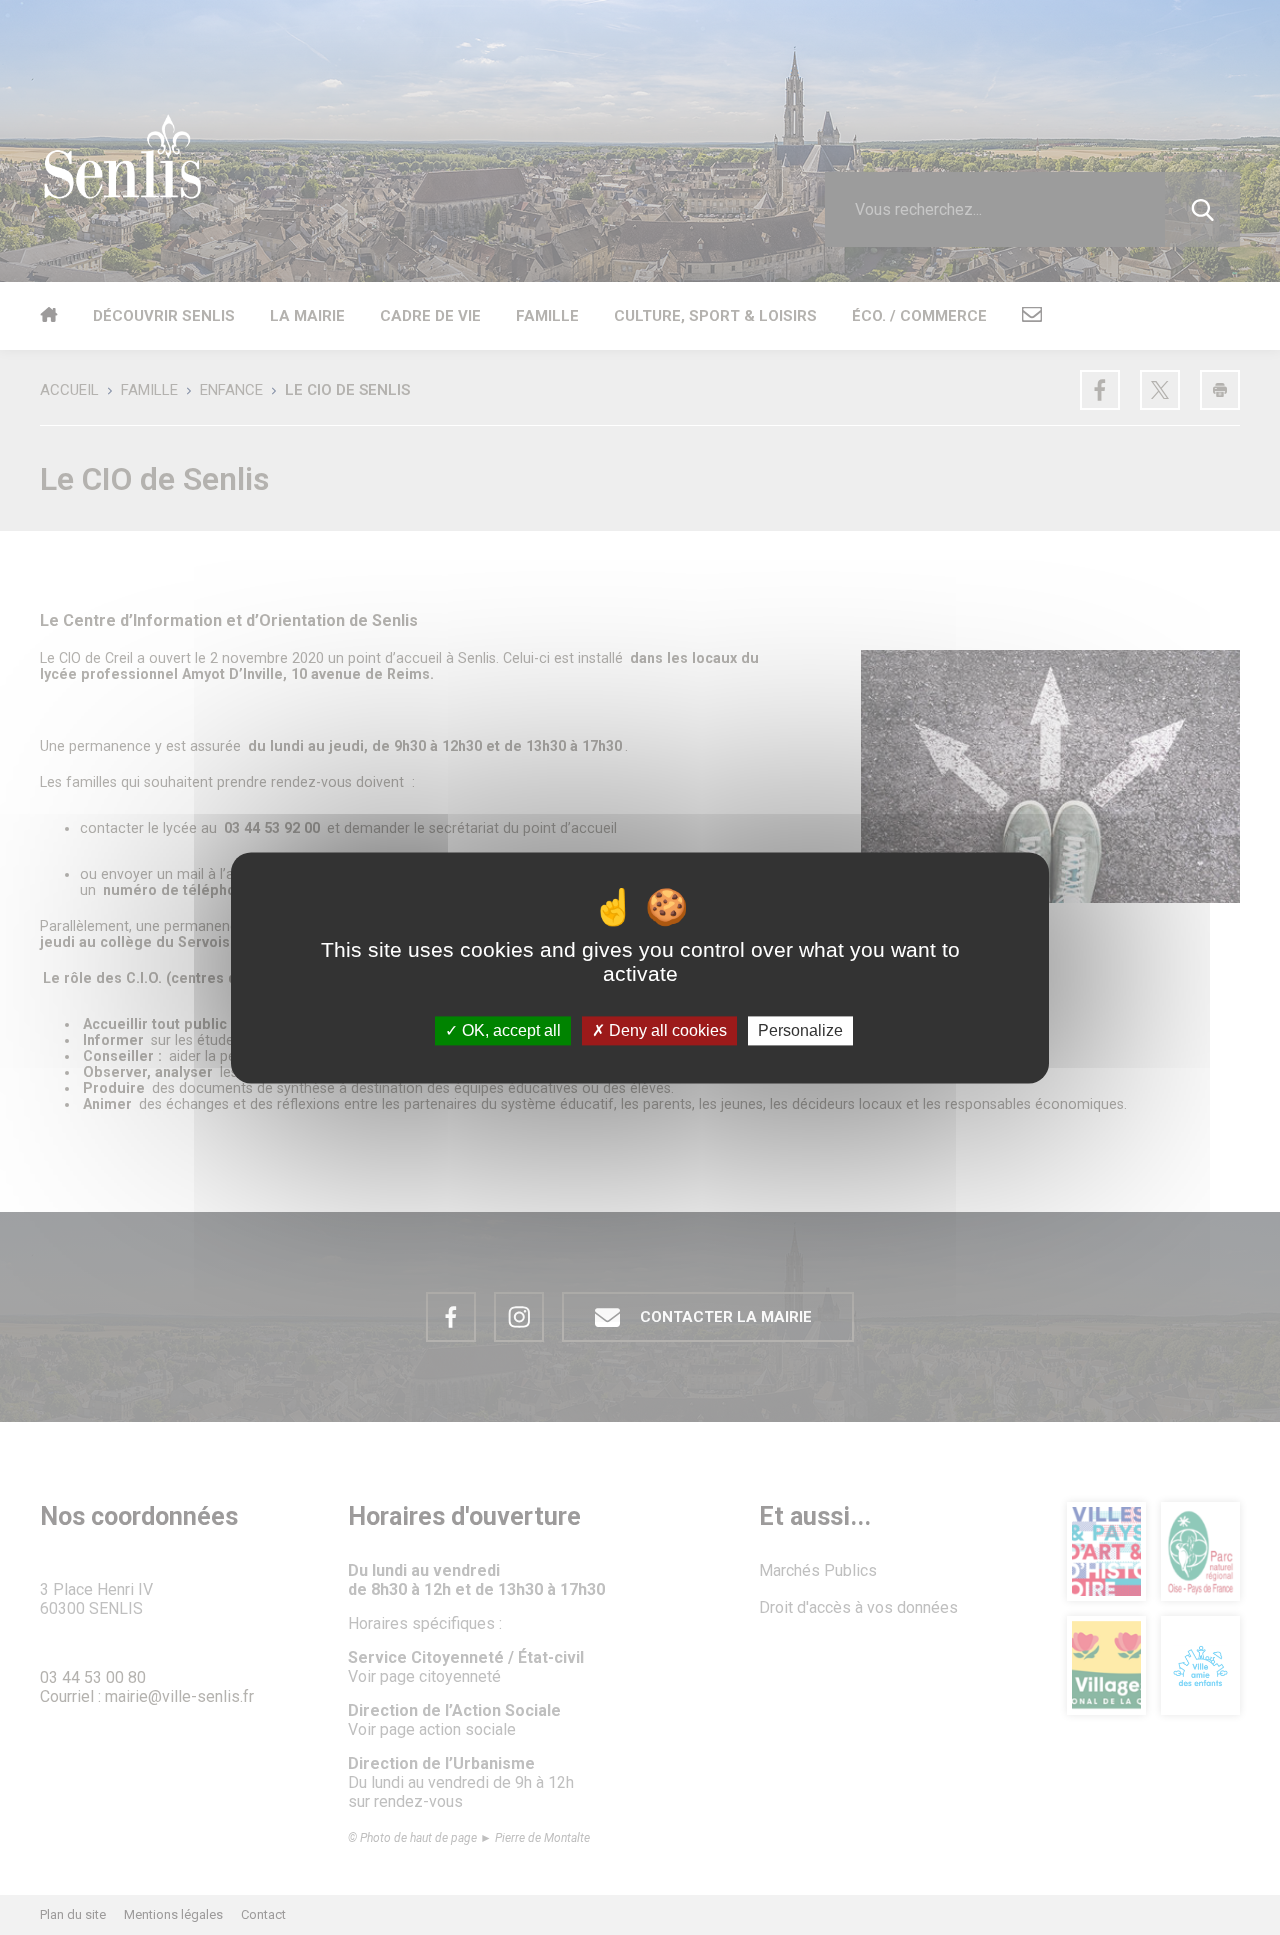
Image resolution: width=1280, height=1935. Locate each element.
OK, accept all (509, 1030)
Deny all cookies (666, 1030)
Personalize (800, 1030)
